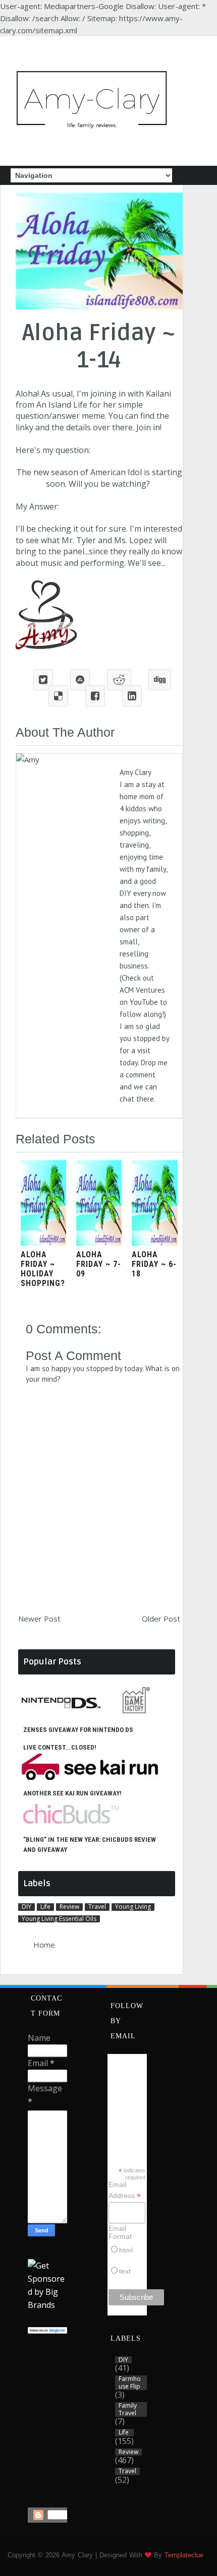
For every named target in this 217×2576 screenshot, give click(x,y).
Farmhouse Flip (130, 2383)
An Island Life (62, 405)
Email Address (125, 2191)
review (69, 1907)
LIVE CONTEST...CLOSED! (60, 1747)
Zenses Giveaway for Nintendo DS (78, 1730)
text (125, 2271)
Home (44, 1945)
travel (97, 1907)
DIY (26, 1907)
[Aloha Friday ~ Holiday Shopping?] (43, 1243)
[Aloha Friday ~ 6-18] (154, 1243)
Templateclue (184, 2555)
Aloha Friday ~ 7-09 (99, 1264)
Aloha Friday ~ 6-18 (154, 1264)
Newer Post (39, 1619)
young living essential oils (59, 1919)
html (126, 2250)
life (45, 1907)
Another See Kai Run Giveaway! (72, 1793)
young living (133, 1907)
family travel (128, 2409)
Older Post (161, 1619)
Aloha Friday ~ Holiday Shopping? (43, 1269)
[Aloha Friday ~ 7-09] (99, 1243)
